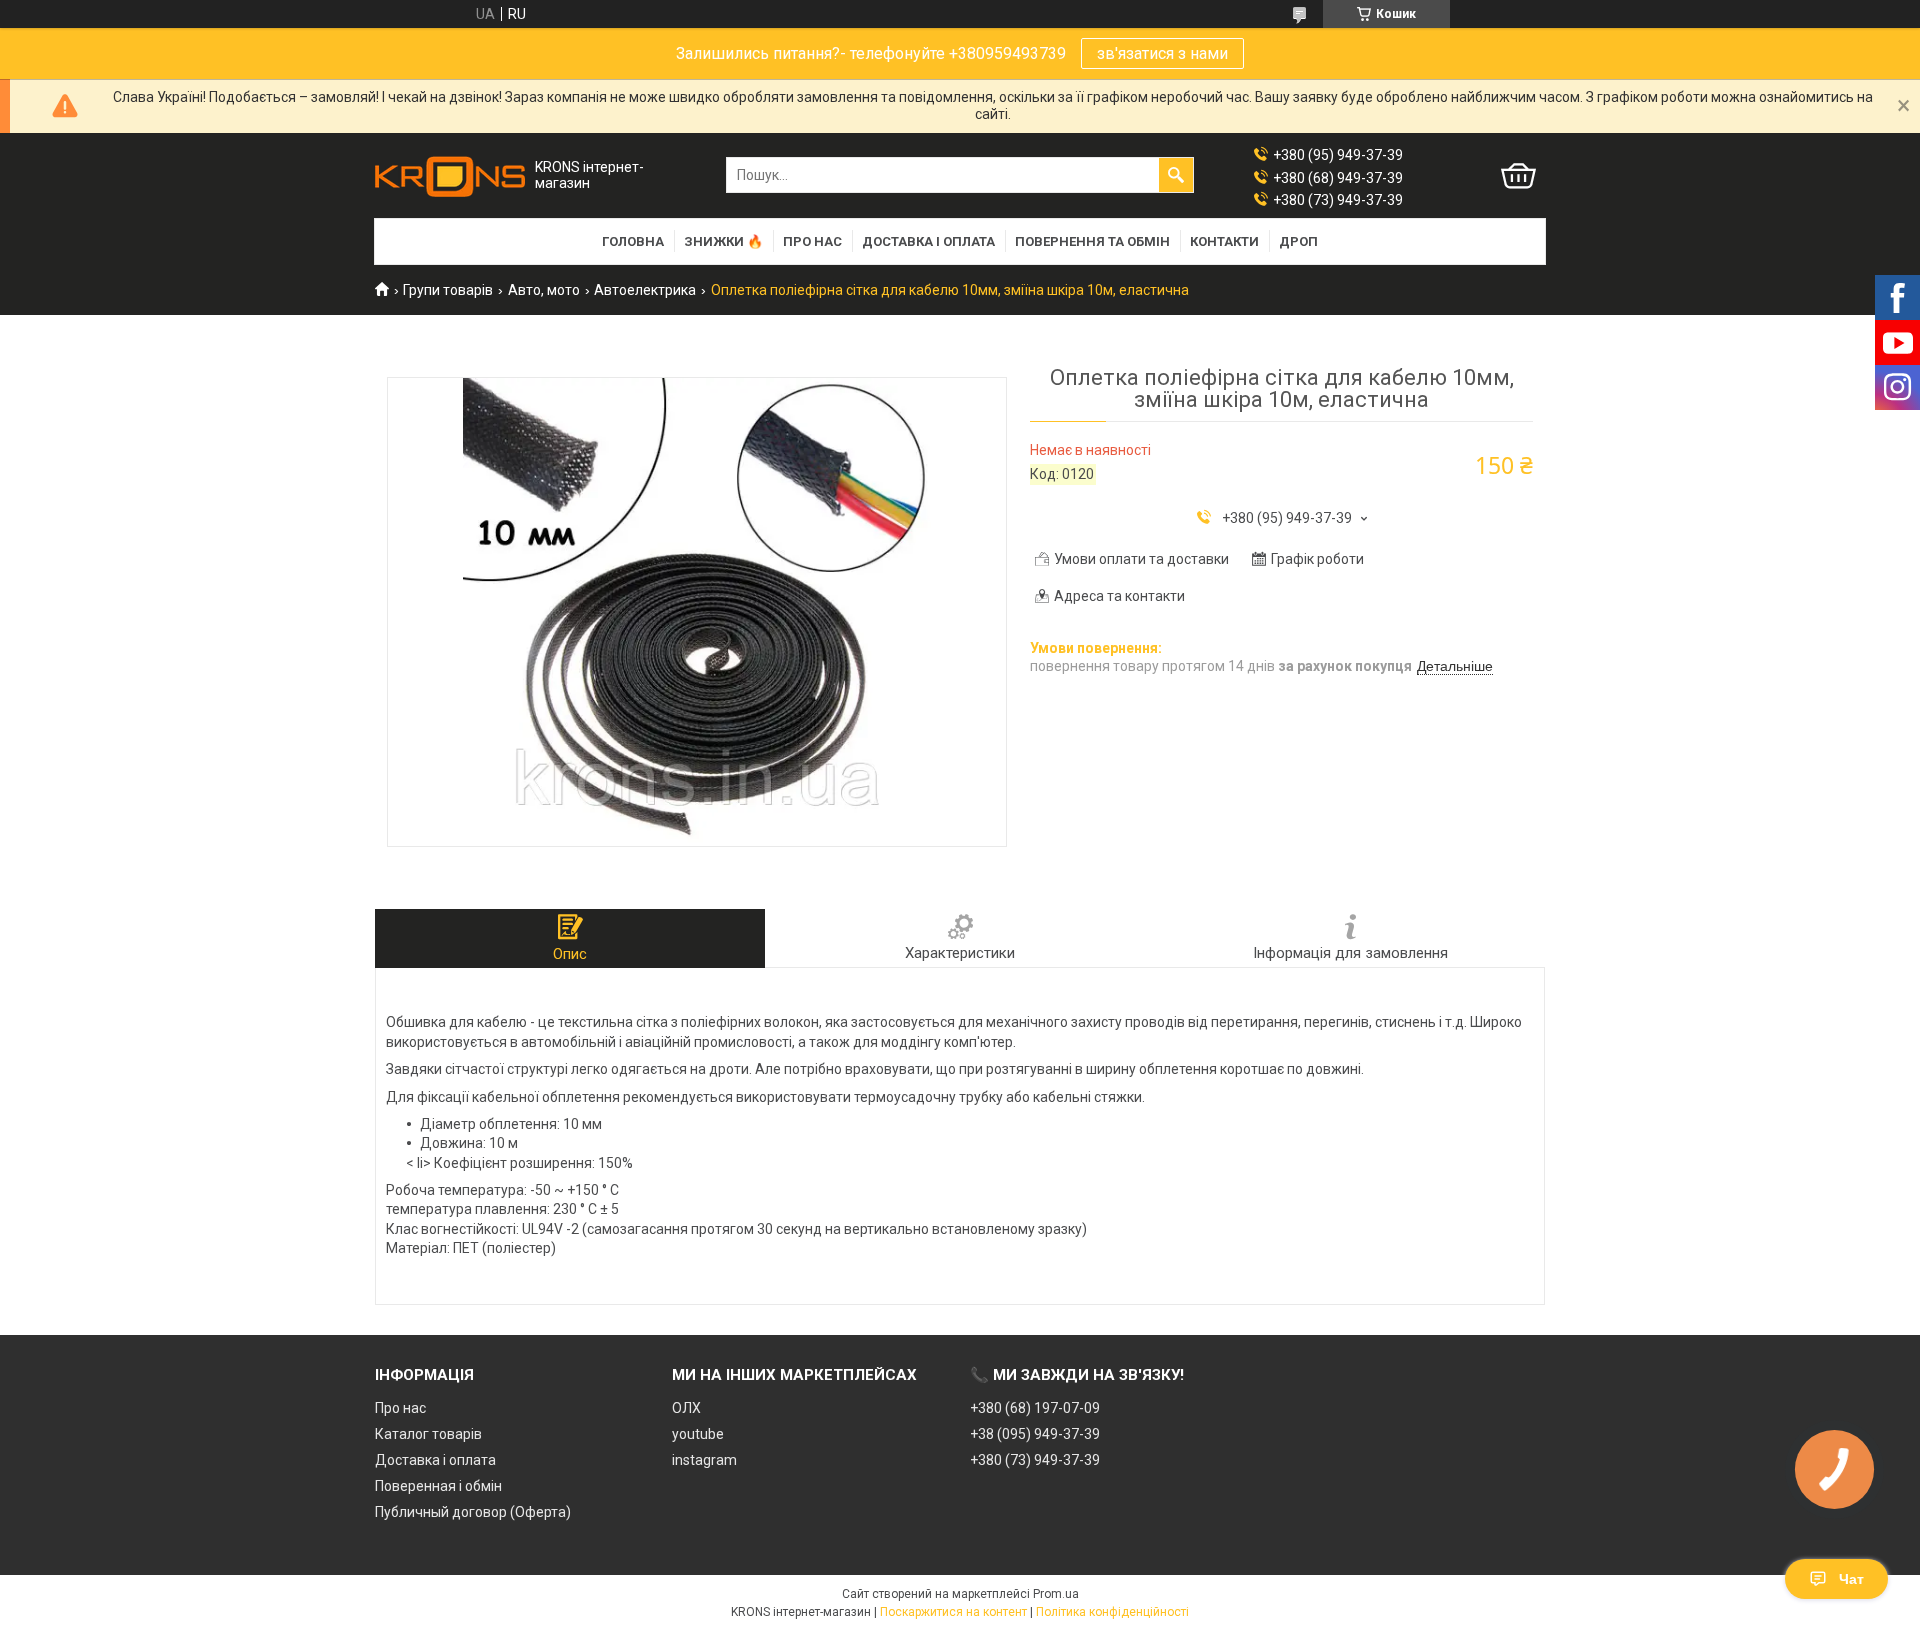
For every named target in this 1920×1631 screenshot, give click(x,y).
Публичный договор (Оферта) (473, 1512)
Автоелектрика (645, 290)
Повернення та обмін (1092, 241)
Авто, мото (544, 290)
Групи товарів (448, 290)
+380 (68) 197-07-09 (1035, 1408)
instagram (704, 1460)
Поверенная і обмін (438, 1486)
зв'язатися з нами (1162, 53)
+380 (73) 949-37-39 (1035, 1460)
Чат (1851, 1579)
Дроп (1298, 241)
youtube (698, 1434)
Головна (633, 241)
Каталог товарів (428, 1434)
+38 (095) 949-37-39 (1035, 1434)
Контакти (1224, 241)
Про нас (812, 241)
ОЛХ (686, 1408)
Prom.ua (1056, 1594)
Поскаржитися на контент (953, 1612)
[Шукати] (1176, 175)
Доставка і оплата (928, 241)
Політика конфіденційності (1112, 1612)
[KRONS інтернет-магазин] (450, 175)
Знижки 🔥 (723, 241)
